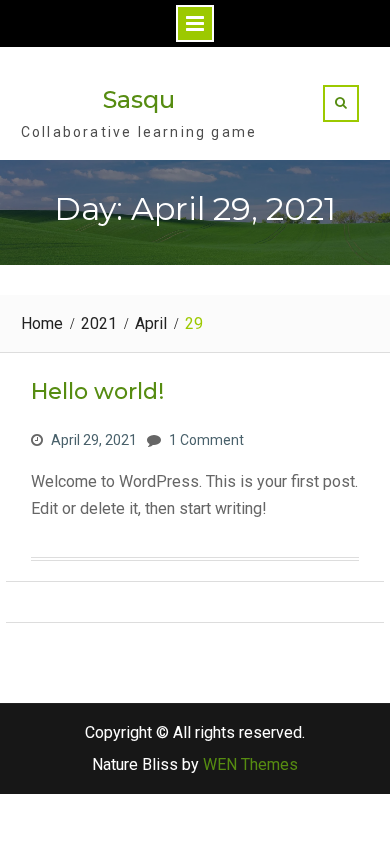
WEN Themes (250, 764)
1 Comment (206, 440)
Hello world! (97, 391)
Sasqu (139, 99)
